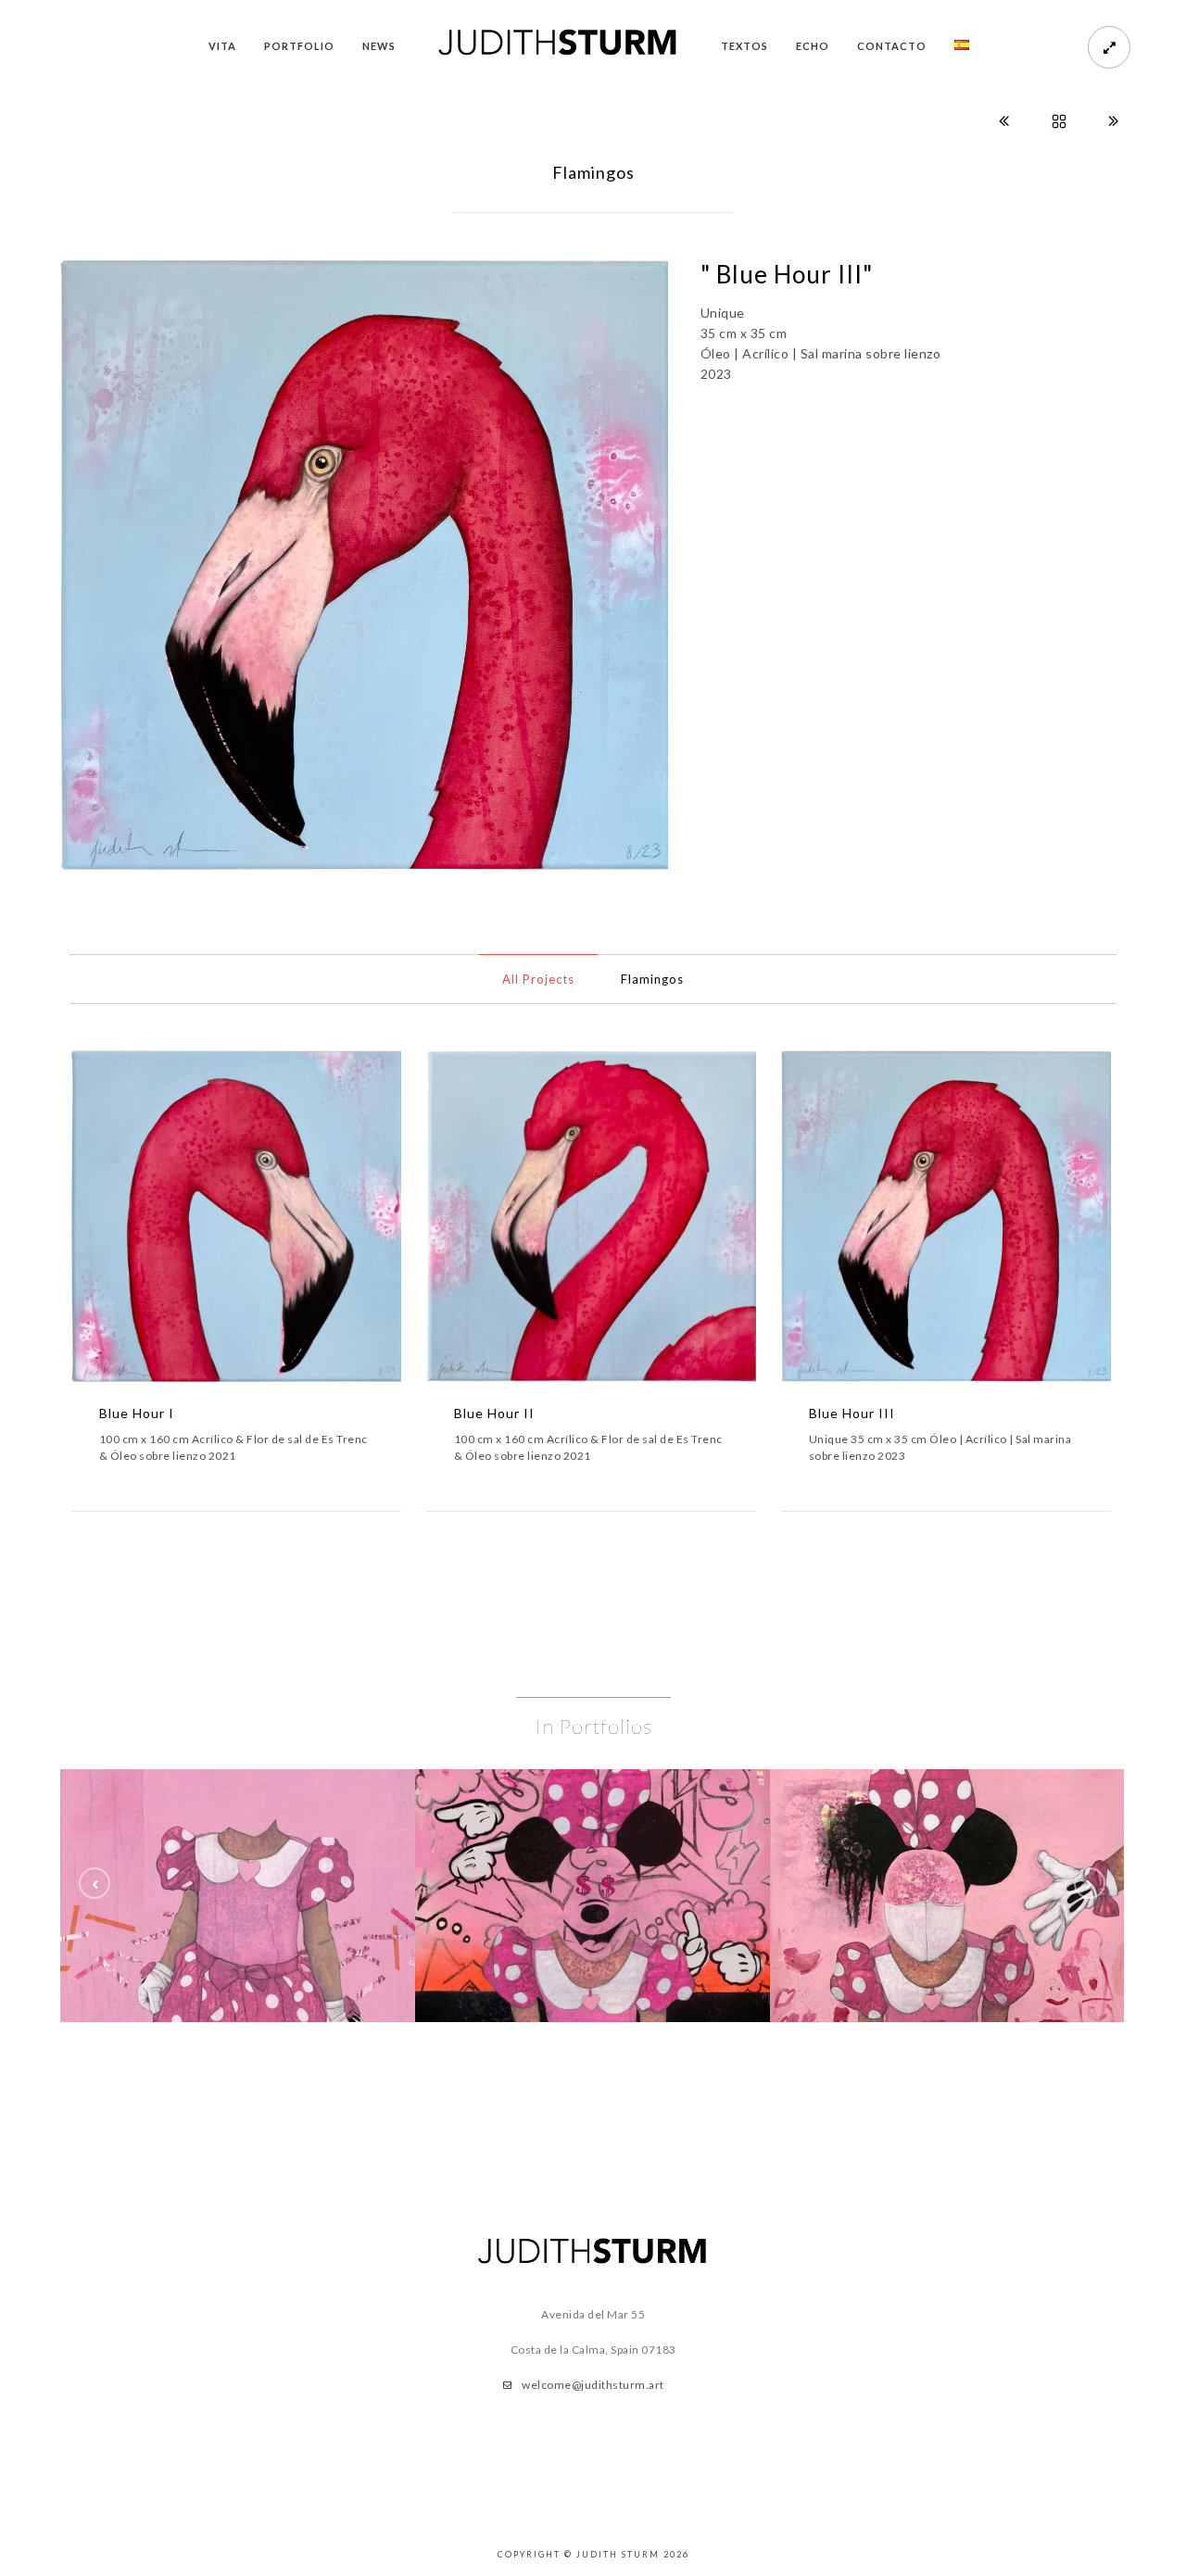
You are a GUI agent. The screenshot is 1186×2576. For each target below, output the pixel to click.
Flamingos (652, 979)
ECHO (813, 46)
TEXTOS (744, 46)
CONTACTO (892, 46)
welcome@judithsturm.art (593, 2385)
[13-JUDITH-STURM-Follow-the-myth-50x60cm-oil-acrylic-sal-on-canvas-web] (593, 1896)
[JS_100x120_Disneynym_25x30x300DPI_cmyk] (238, 1896)
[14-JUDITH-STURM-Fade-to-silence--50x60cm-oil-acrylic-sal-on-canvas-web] (947, 1896)
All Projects (538, 979)
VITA (222, 46)
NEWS (379, 46)
